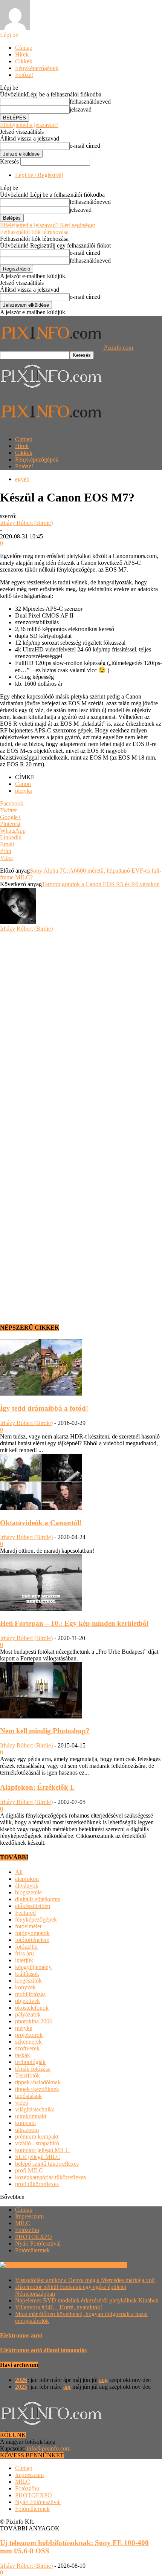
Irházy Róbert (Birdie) (26, 523)
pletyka (24, 791)
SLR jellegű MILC (38, 2157)
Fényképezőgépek (37, 68)
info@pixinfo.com (49, 2448)
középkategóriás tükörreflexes (50, 2177)
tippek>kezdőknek (37, 2089)
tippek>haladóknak (38, 2082)
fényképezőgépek (36, 1919)
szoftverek (27, 2048)
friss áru (24, 1953)
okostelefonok (32, 2008)
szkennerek (28, 2042)
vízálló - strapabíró (37, 2143)
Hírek (22, 54)
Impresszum (29, 2216)
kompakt (25, 2123)
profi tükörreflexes (37, 2184)
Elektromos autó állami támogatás (43, 2350)
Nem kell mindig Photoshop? (45, 1731)
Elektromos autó (21, 2335)
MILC (23, 2223)
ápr (67, 2387)
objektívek (28, 2001)
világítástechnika (35, 2109)
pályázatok (28, 2014)
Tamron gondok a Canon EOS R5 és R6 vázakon (101, 884)
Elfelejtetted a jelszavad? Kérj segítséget (47, 225)
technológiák (30, 2062)
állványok (27, 1886)
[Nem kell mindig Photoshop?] (41, 1716)
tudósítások (28, 2096)
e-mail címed (85, 146)
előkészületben (33, 1906)
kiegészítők (28, 1981)
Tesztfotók (28, 2075)
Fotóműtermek (32, 2250)
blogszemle (28, 1892)
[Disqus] (81, 1026)
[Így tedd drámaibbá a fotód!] (41, 1393)
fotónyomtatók (32, 1933)
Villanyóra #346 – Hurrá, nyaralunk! (59, 2307)
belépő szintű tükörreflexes (47, 2164)
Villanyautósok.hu (104, 2265)
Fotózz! (24, 75)
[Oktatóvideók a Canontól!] (41, 1508)
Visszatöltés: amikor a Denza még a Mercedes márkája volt (85, 2280)
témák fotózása (33, 2069)
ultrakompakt (31, 2116)
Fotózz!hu (27, 2230)
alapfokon (27, 1879)
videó (22, 2103)
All (19, 1872)
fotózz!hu (26, 1947)
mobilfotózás (30, 1994)
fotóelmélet (28, 1926)
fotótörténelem (32, 1940)
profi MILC (29, 2170)
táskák (23, 2055)
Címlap (24, 48)
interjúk (24, 1960)
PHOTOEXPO (34, 2237)
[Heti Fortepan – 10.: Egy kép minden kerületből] (41, 1609)
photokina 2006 (34, 2021)
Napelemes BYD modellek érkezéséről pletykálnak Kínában (87, 2300)
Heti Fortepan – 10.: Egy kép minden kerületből (74, 1623)
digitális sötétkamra (38, 1899)
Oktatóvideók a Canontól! (41, 1523)
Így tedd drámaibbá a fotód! (44, 1408)
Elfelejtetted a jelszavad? (29, 125)
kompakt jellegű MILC (42, 2150)
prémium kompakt (37, 2136)
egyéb (22, 479)
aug (103, 2380)
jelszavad (81, 109)
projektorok (29, 2035)
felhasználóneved (90, 102)
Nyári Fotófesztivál (38, 2243)
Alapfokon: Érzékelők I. (37, 1787)
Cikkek (24, 61)
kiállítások (27, 1974)
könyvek (25, 1987)
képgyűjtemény (33, 1967)
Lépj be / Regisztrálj (39, 175)
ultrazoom (27, 2130)
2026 (21, 2380)
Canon (23, 784)
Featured (25, 1913)
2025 (21, 2387)
